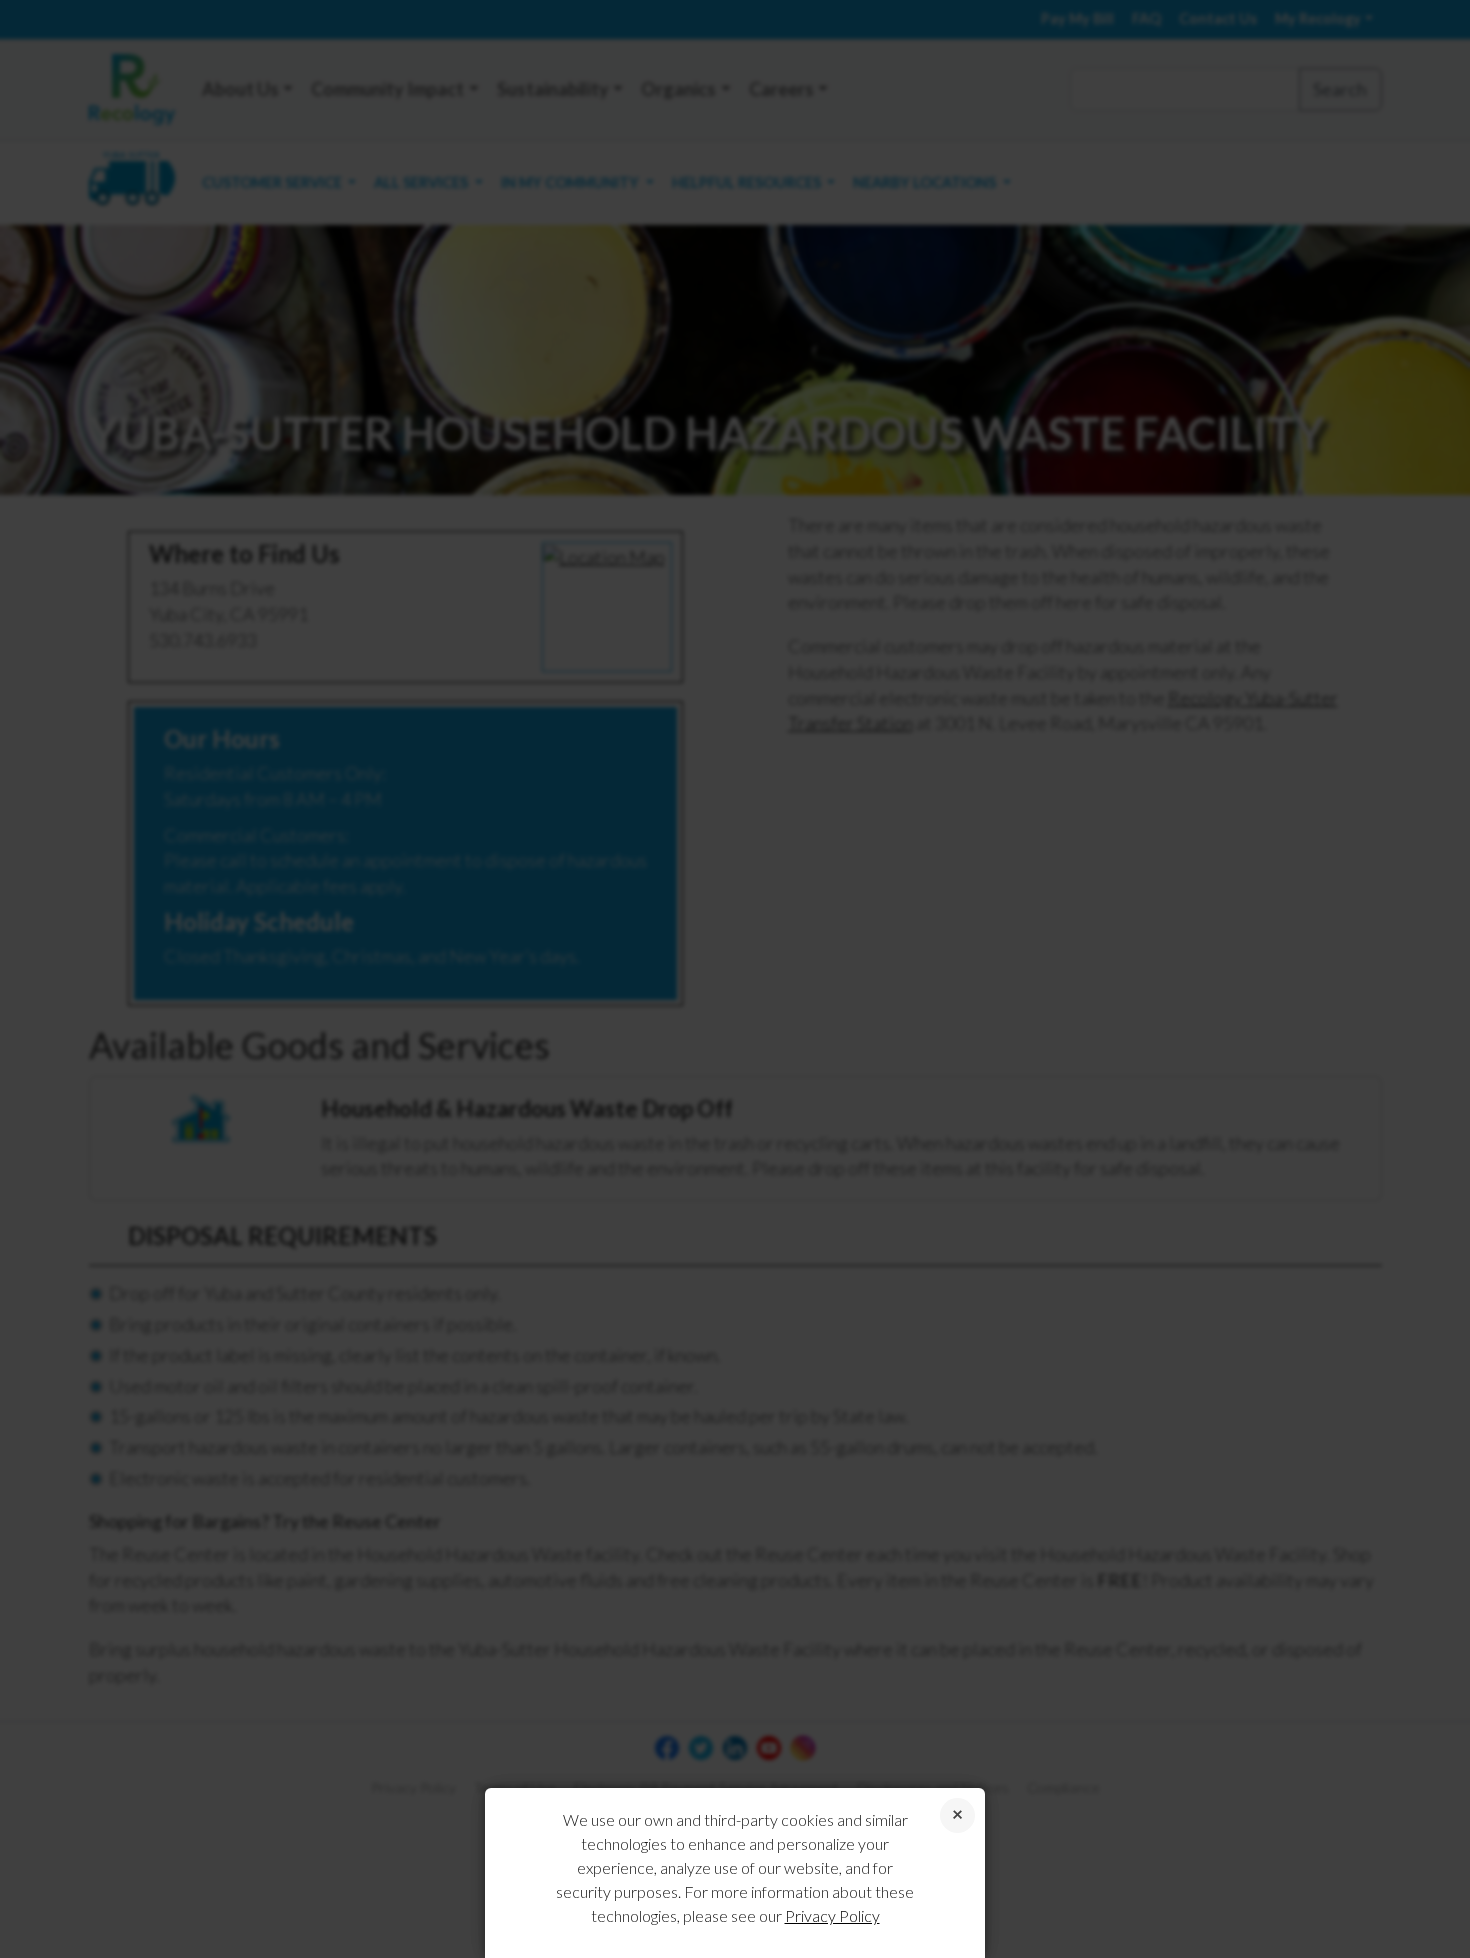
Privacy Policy (832, 1915)
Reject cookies (957, 1815)
